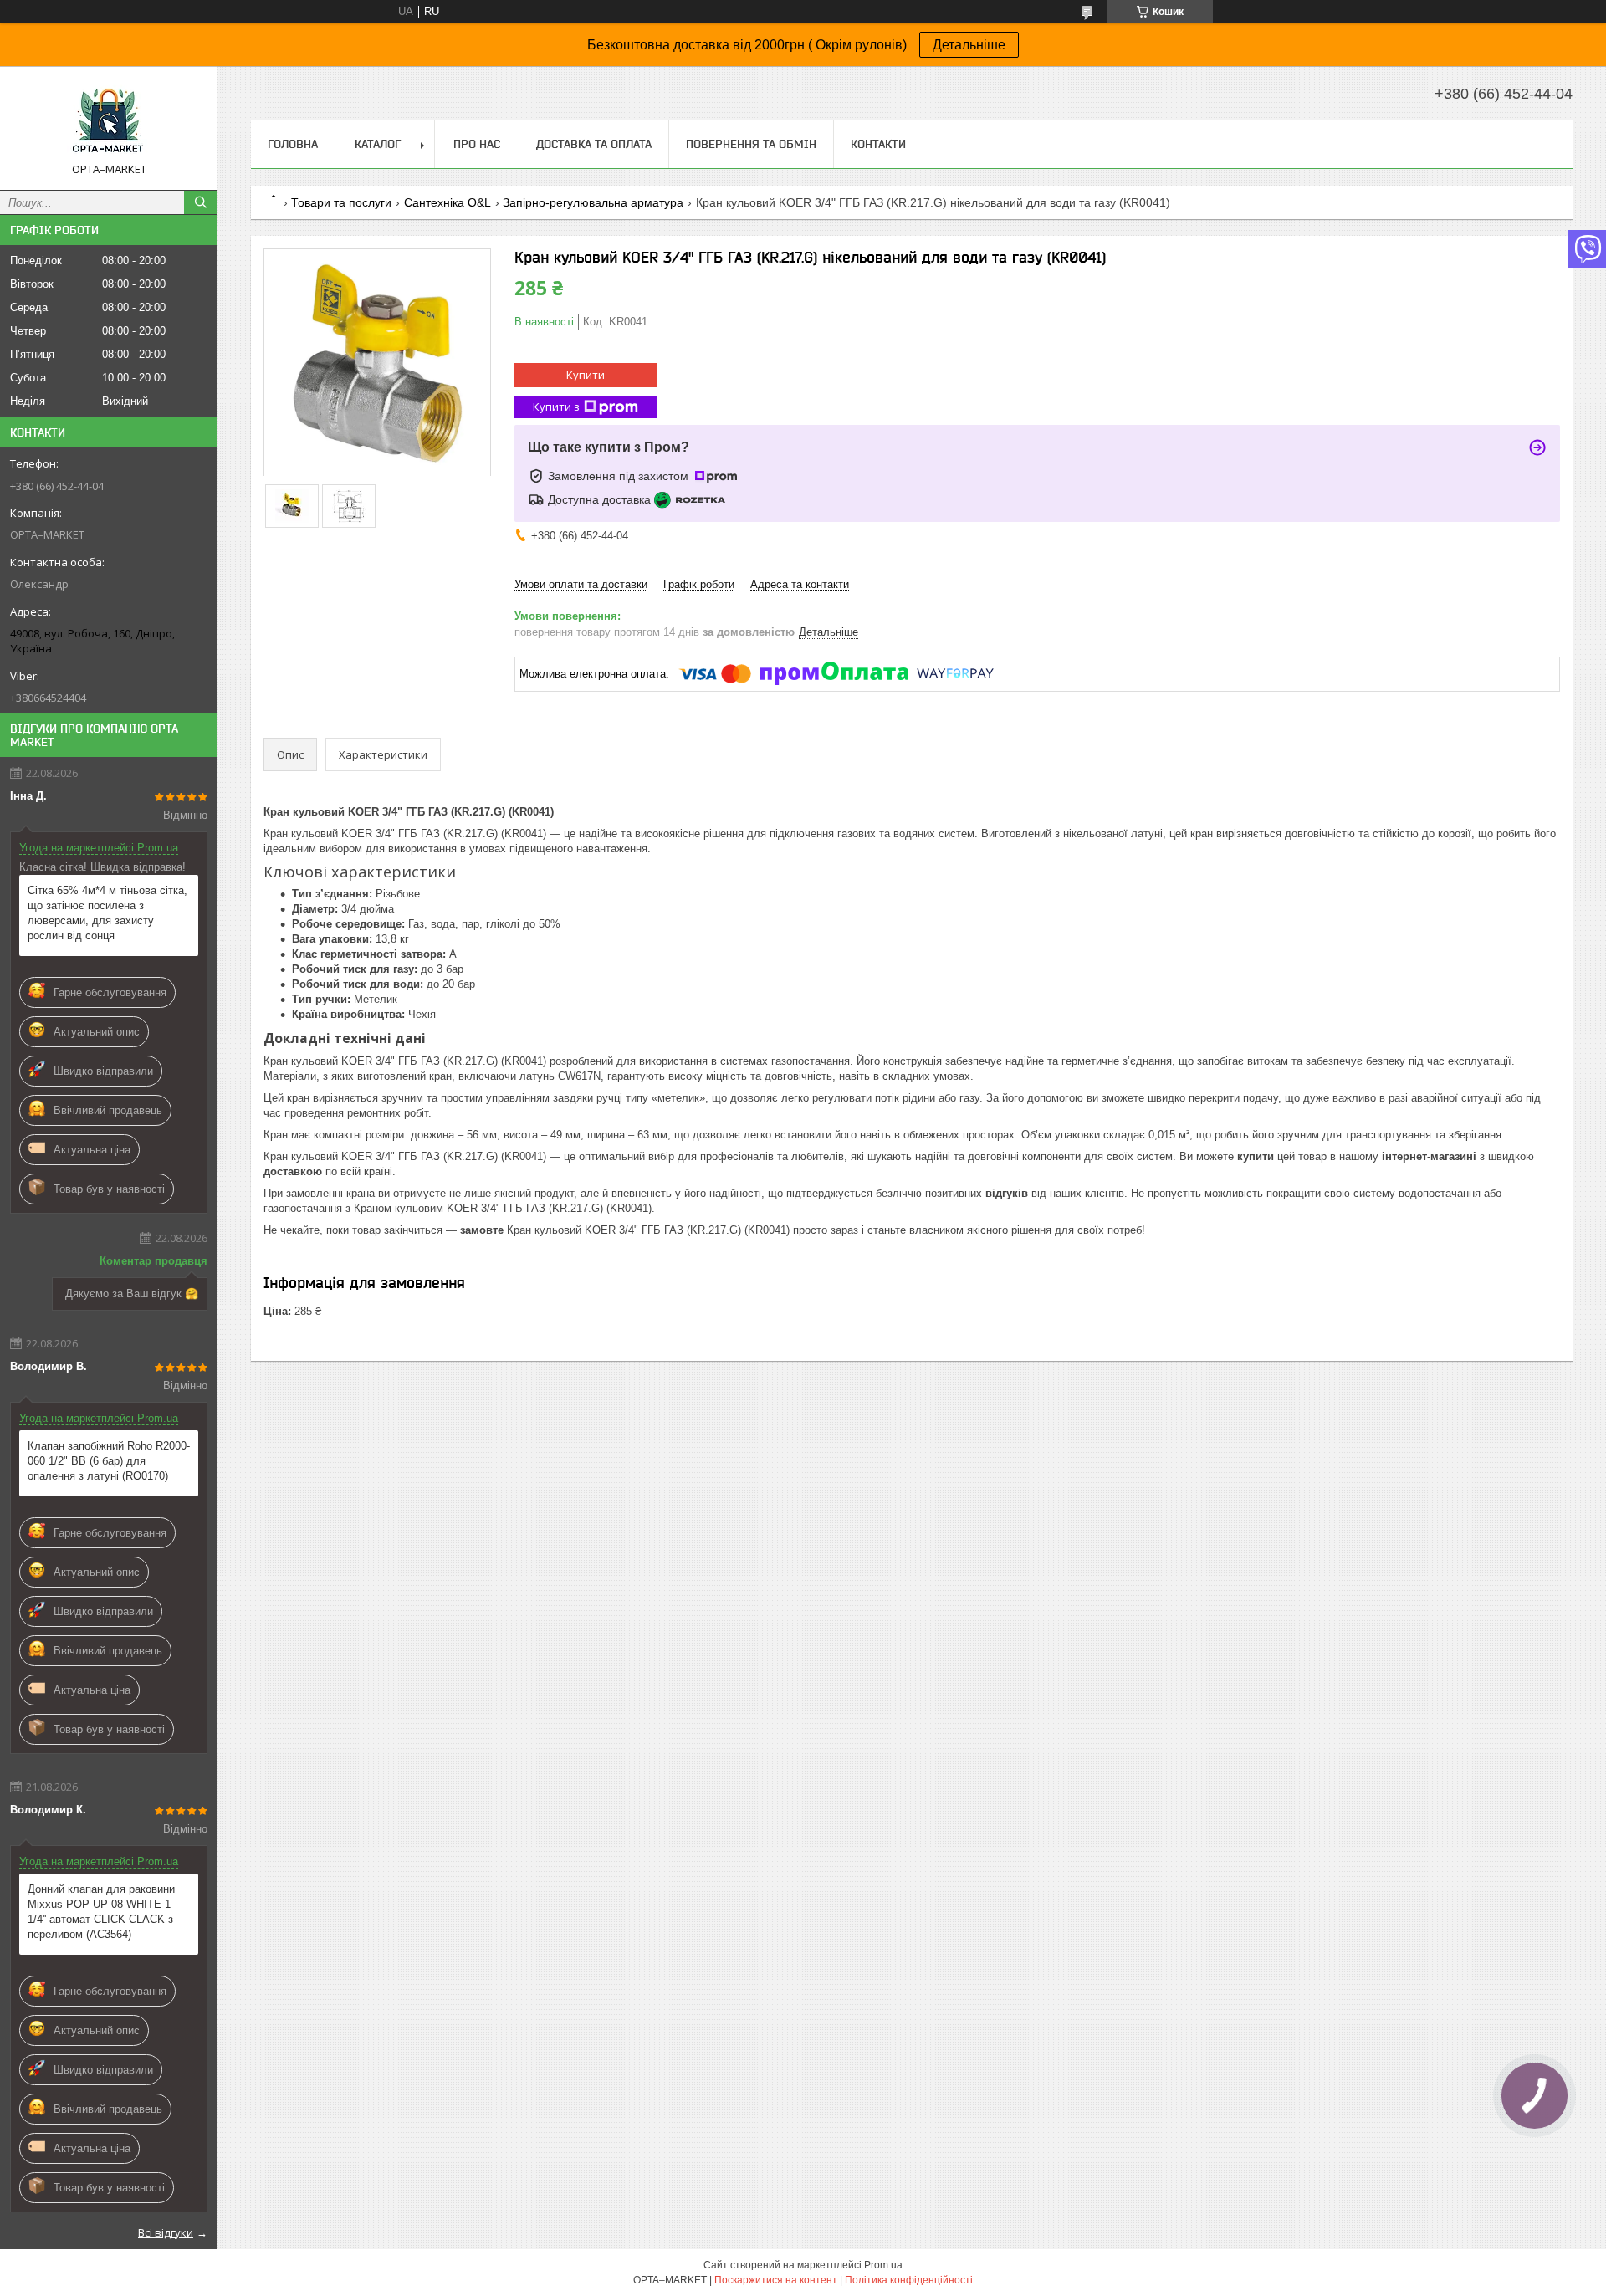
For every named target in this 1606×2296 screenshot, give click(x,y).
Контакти (878, 144)
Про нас (477, 144)
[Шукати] (201, 202)
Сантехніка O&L (448, 202)
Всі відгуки (166, 2232)
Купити (586, 375)
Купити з (556, 407)
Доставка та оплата (594, 144)
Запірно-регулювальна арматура (593, 202)
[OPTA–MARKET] (109, 120)
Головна (293, 144)
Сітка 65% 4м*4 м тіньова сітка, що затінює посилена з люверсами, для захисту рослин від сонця (107, 913)
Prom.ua (883, 2265)
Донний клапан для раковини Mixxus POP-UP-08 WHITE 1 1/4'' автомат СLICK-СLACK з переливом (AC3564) (101, 1912)
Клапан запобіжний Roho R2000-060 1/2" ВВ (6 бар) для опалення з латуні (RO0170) (109, 1461)
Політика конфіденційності (909, 2280)
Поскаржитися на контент (776, 2280)
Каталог (378, 144)
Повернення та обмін (751, 144)
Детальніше (969, 45)
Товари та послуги (341, 202)
